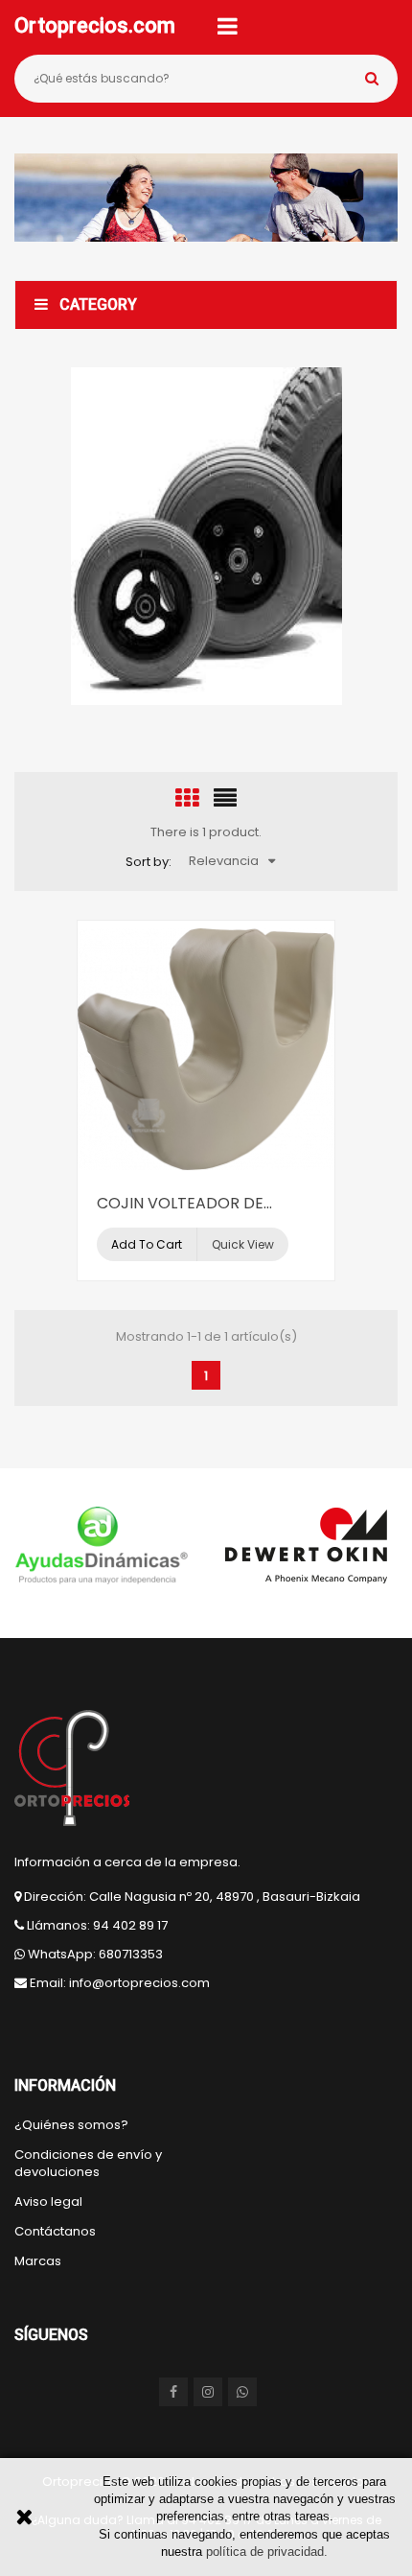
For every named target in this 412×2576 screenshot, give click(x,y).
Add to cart (147, 1244)
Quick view (243, 1244)
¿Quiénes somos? (71, 2125)
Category (98, 304)
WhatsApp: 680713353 (95, 1954)
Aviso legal (48, 2202)
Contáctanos (55, 2232)
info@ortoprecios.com (139, 1983)
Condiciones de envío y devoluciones (88, 2164)
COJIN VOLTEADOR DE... (184, 1203)
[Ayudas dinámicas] (102, 1546)
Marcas (38, 2261)
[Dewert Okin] (308, 1546)
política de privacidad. (267, 2552)
